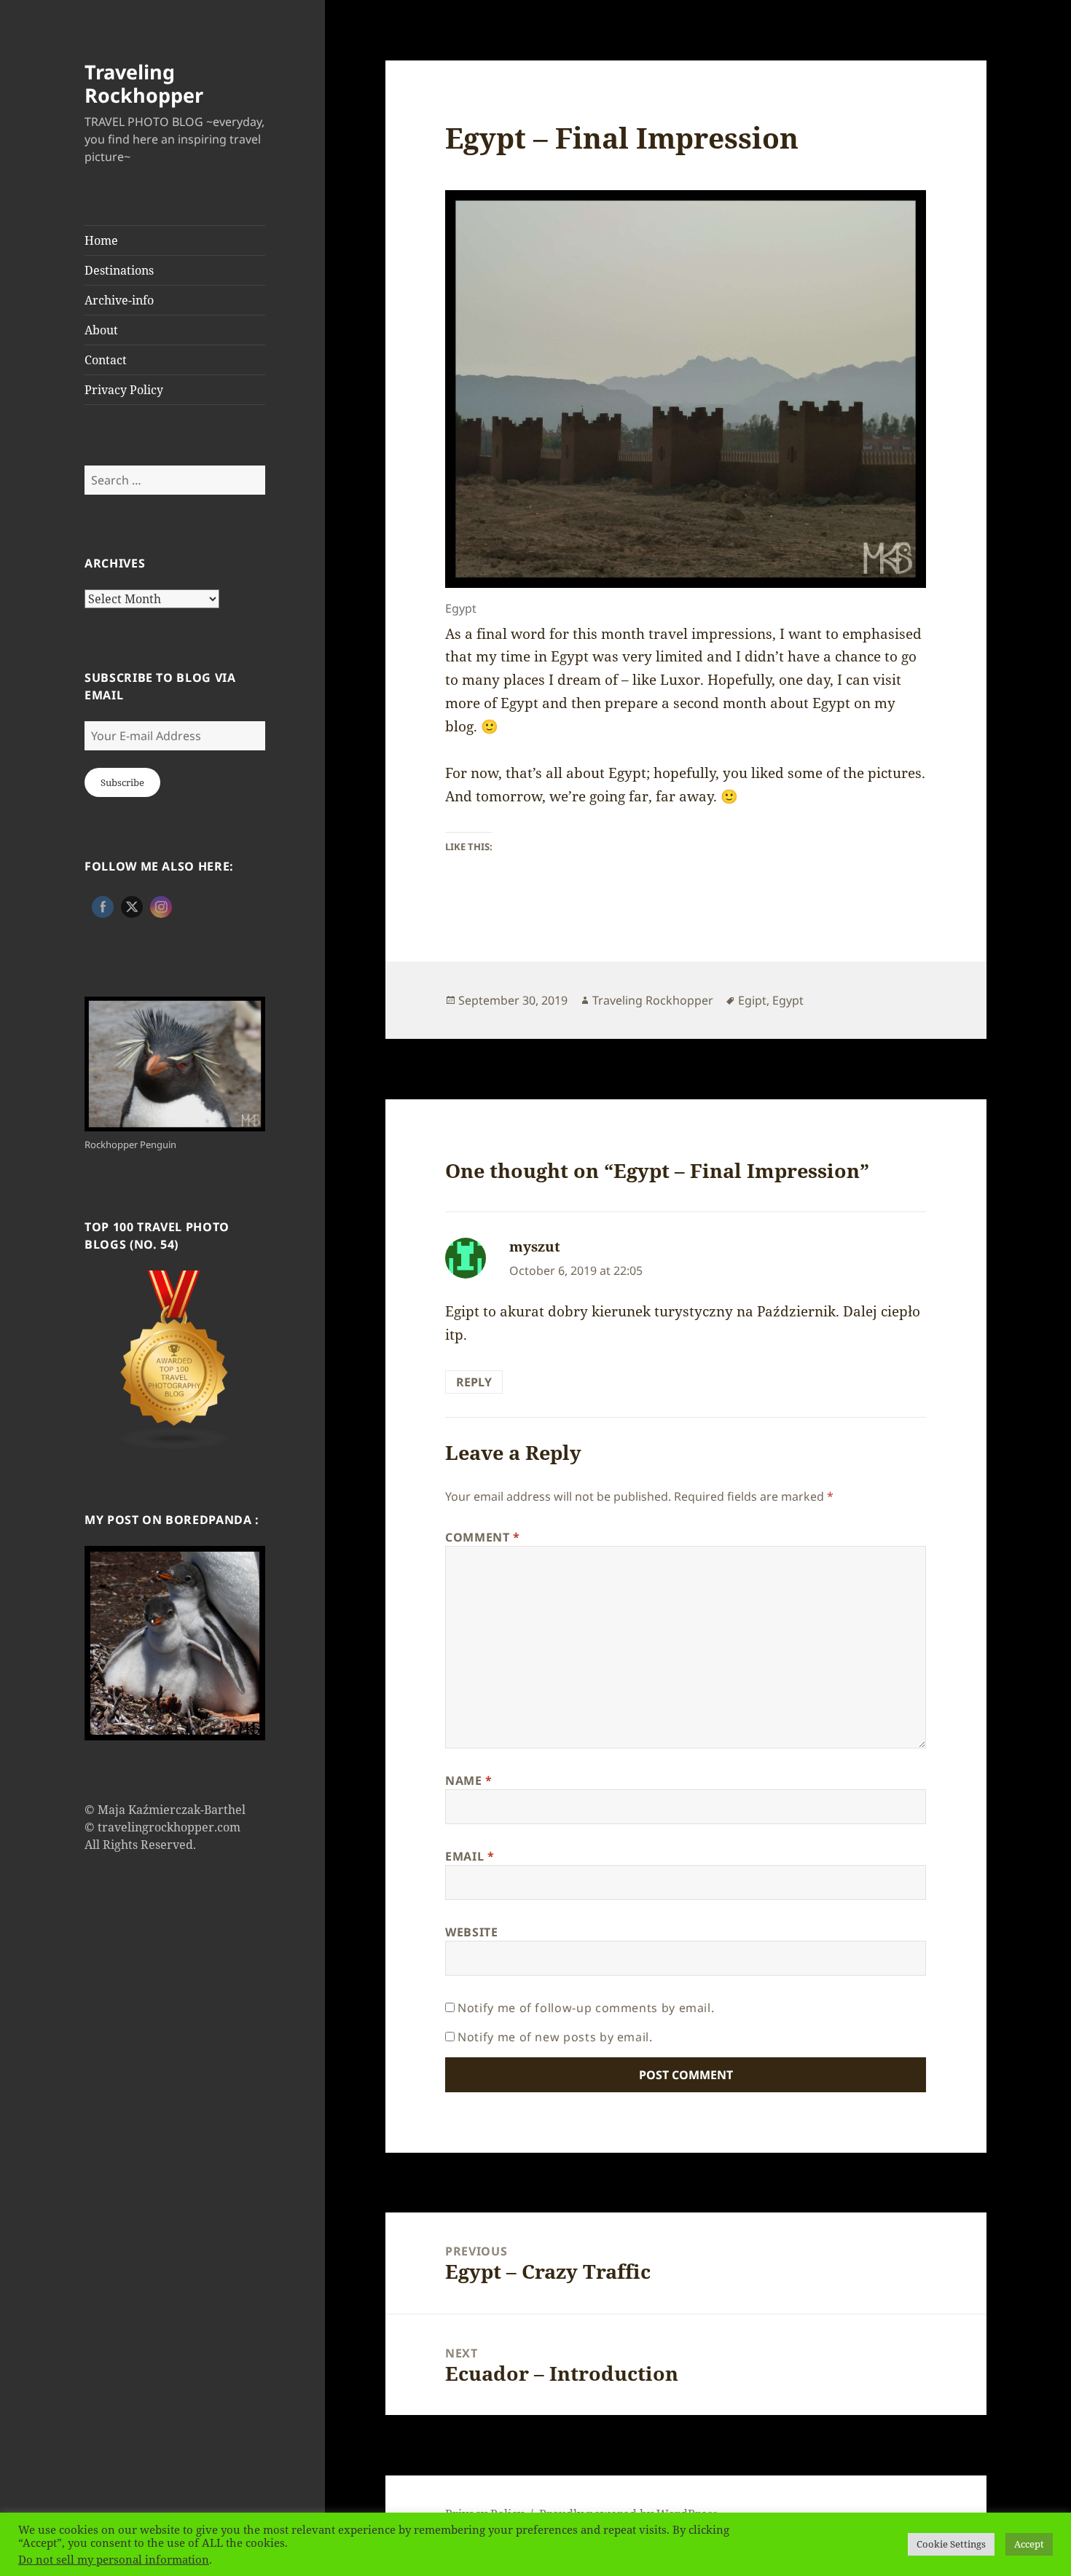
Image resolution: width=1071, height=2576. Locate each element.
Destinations (119, 270)
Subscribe (122, 782)
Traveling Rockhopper (144, 83)
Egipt (752, 1000)
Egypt (788, 1000)
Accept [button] (1029, 2544)
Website (471, 1932)
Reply (474, 1382)
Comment (483, 1537)
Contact (106, 360)
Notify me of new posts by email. (555, 2037)
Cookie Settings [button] (951, 2544)
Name (469, 1780)
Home (101, 240)
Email (470, 1856)
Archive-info (119, 300)
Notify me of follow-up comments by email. (586, 2008)
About (101, 330)
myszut (535, 1246)
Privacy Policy (124, 390)
